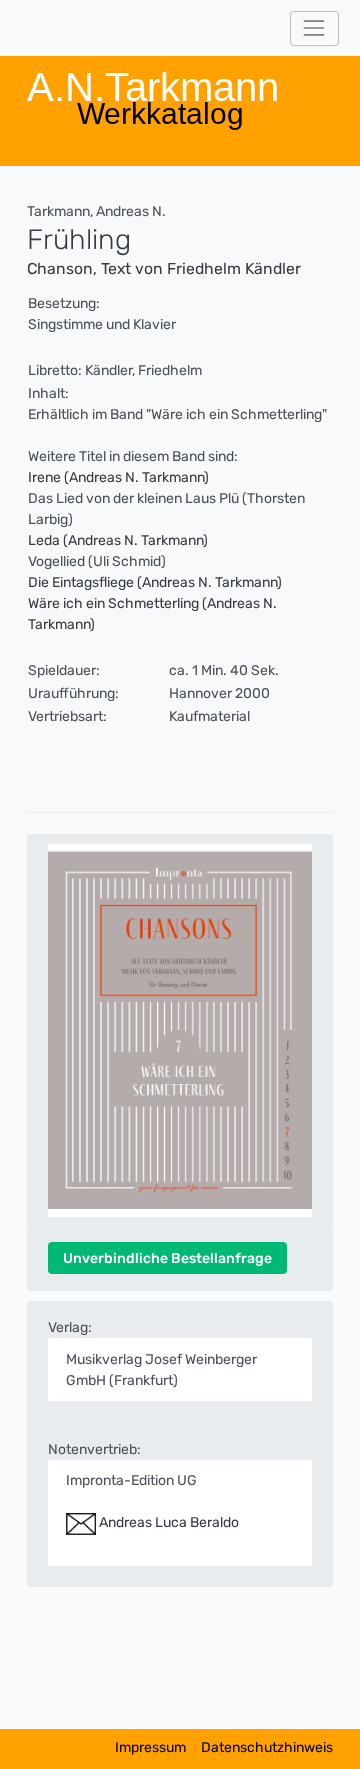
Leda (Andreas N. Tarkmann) (118, 540)
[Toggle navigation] (314, 28)
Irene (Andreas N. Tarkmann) (118, 477)
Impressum (150, 1747)
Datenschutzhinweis (267, 1747)
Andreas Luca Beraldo (167, 1522)
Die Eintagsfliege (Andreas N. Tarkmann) (155, 582)
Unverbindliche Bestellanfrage (167, 1258)
